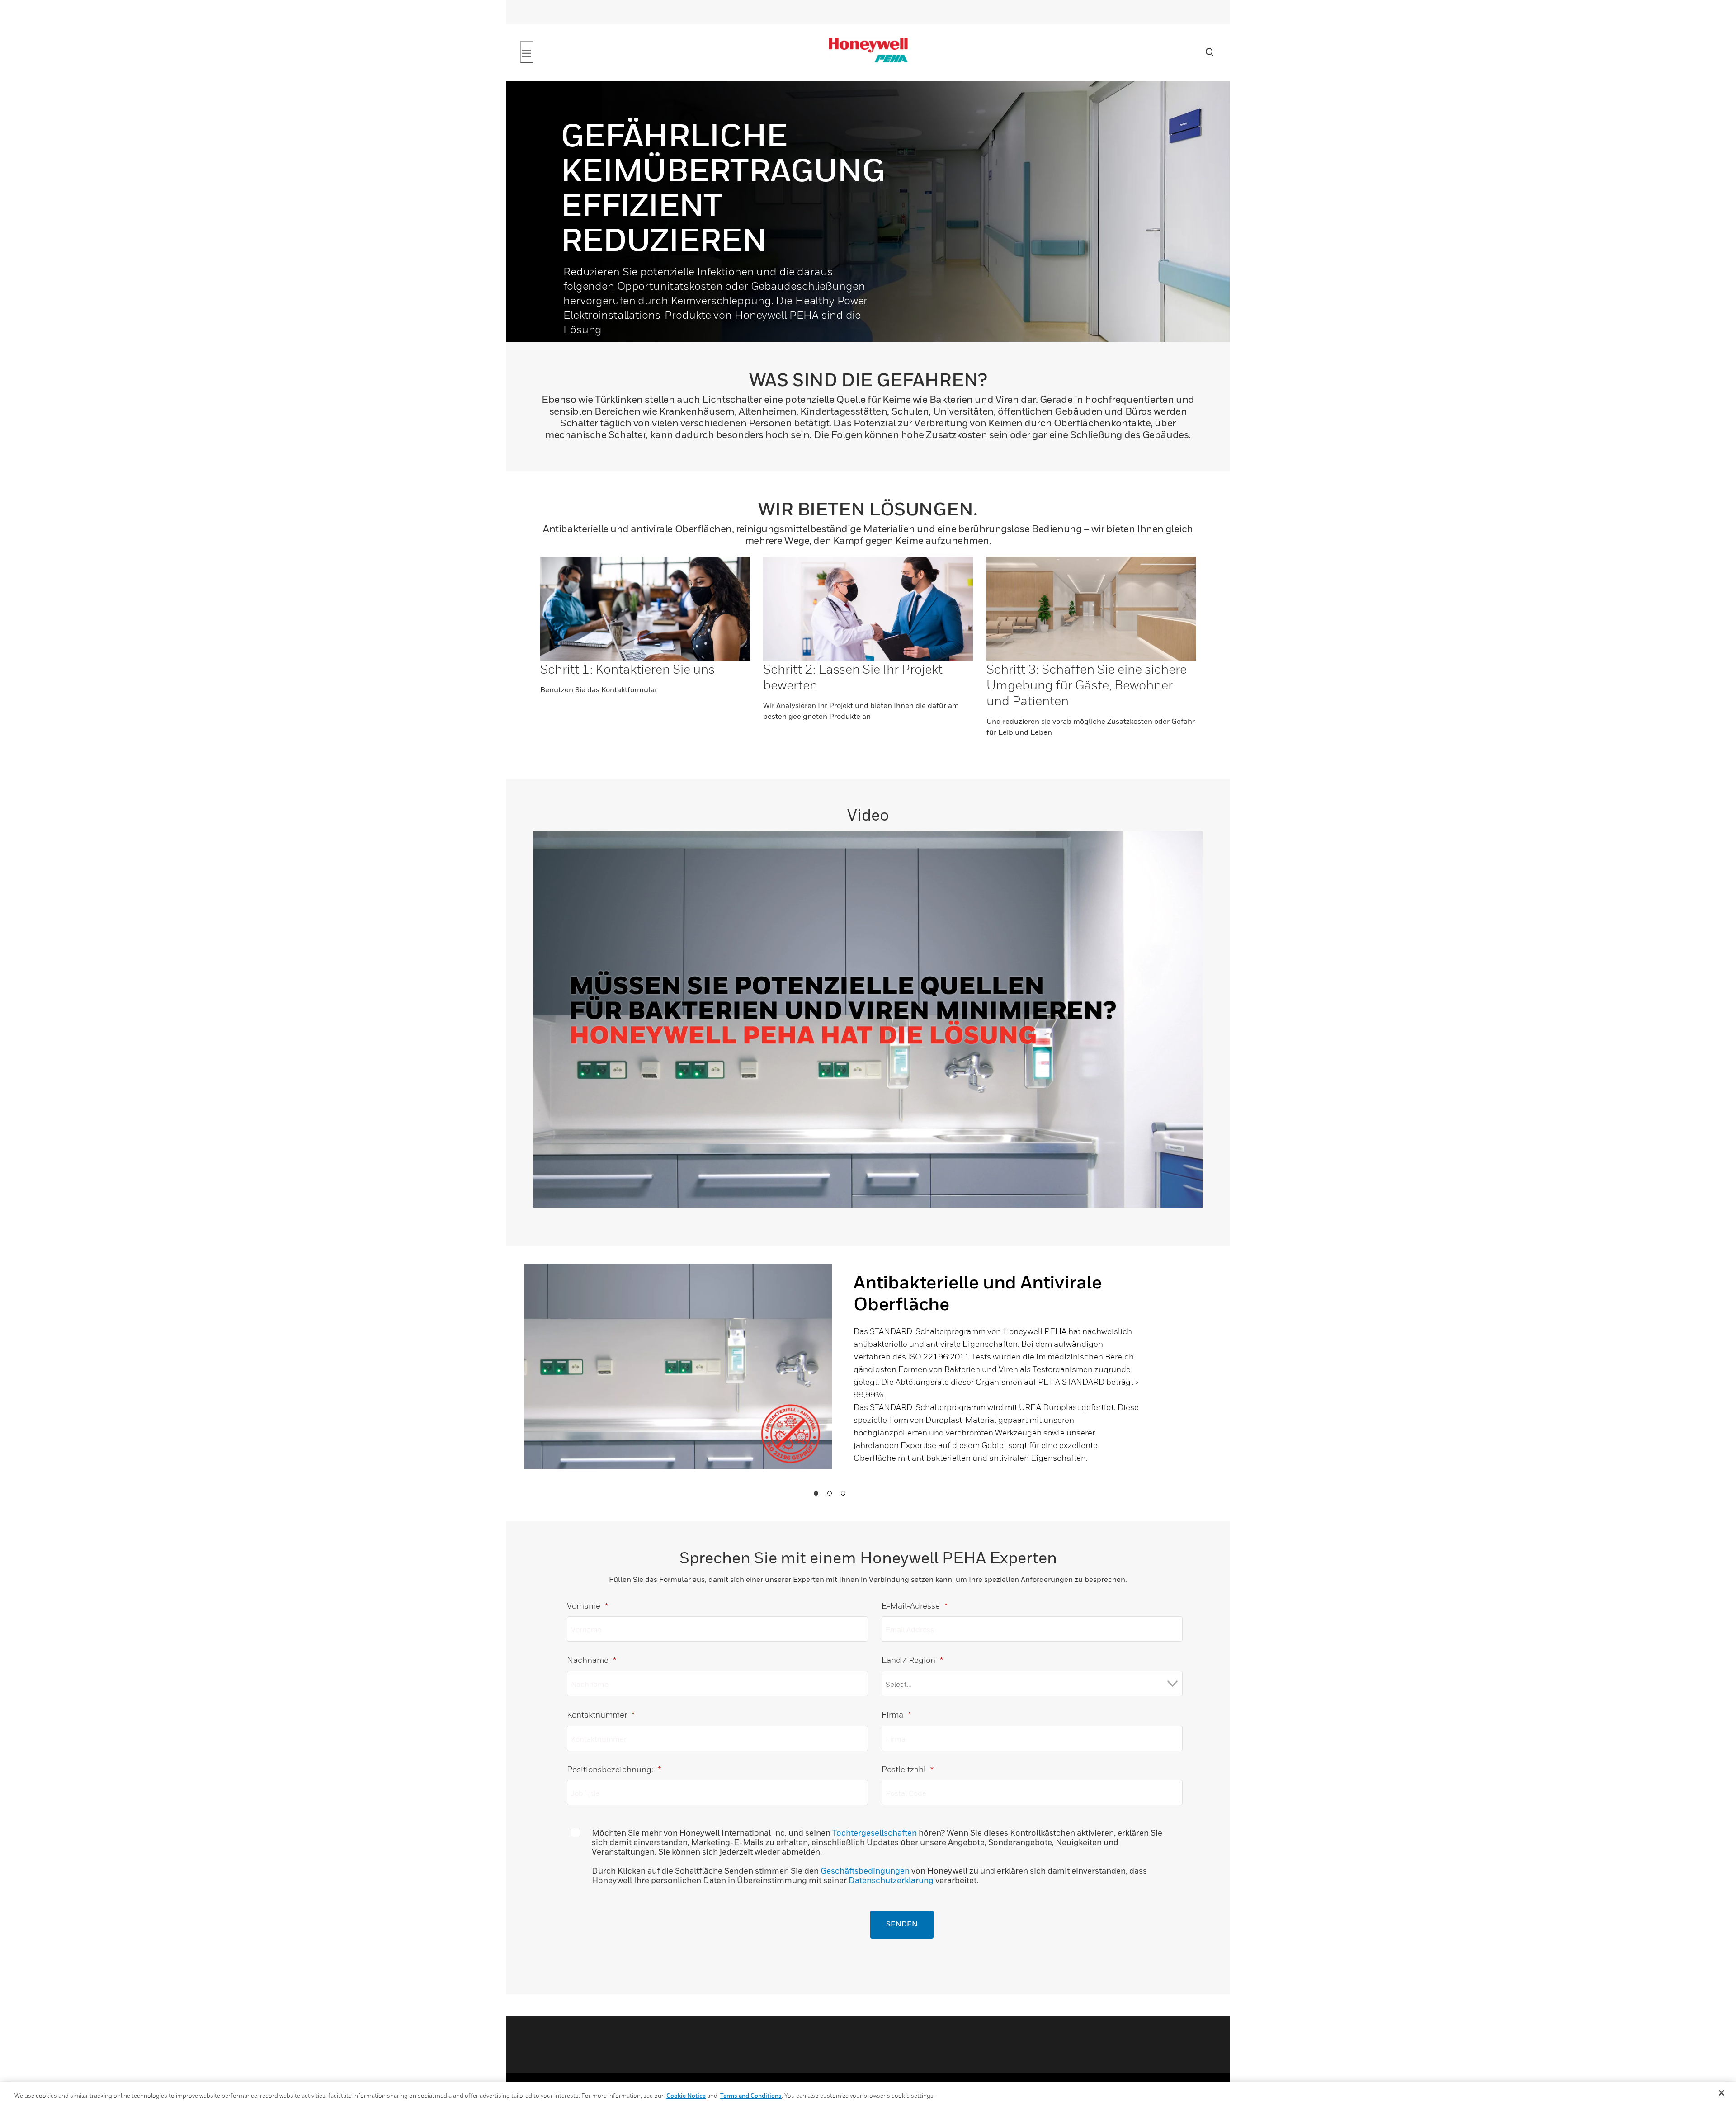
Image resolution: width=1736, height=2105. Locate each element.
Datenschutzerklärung (891, 1880)
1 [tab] (816, 1493)
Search (1209, 52)
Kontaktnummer (601, 1715)
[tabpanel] (832, 1383)
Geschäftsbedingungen (865, 1871)
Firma (896, 1715)
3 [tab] (843, 1493)
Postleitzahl (908, 1769)
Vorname (587, 1606)
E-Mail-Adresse (915, 1606)
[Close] (1722, 2093)
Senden (902, 1925)
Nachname (592, 1660)
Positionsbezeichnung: (614, 1769)
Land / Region (912, 1660)
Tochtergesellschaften (875, 1833)
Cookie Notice (686, 2096)
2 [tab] (829, 1493)
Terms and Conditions (751, 2096)
